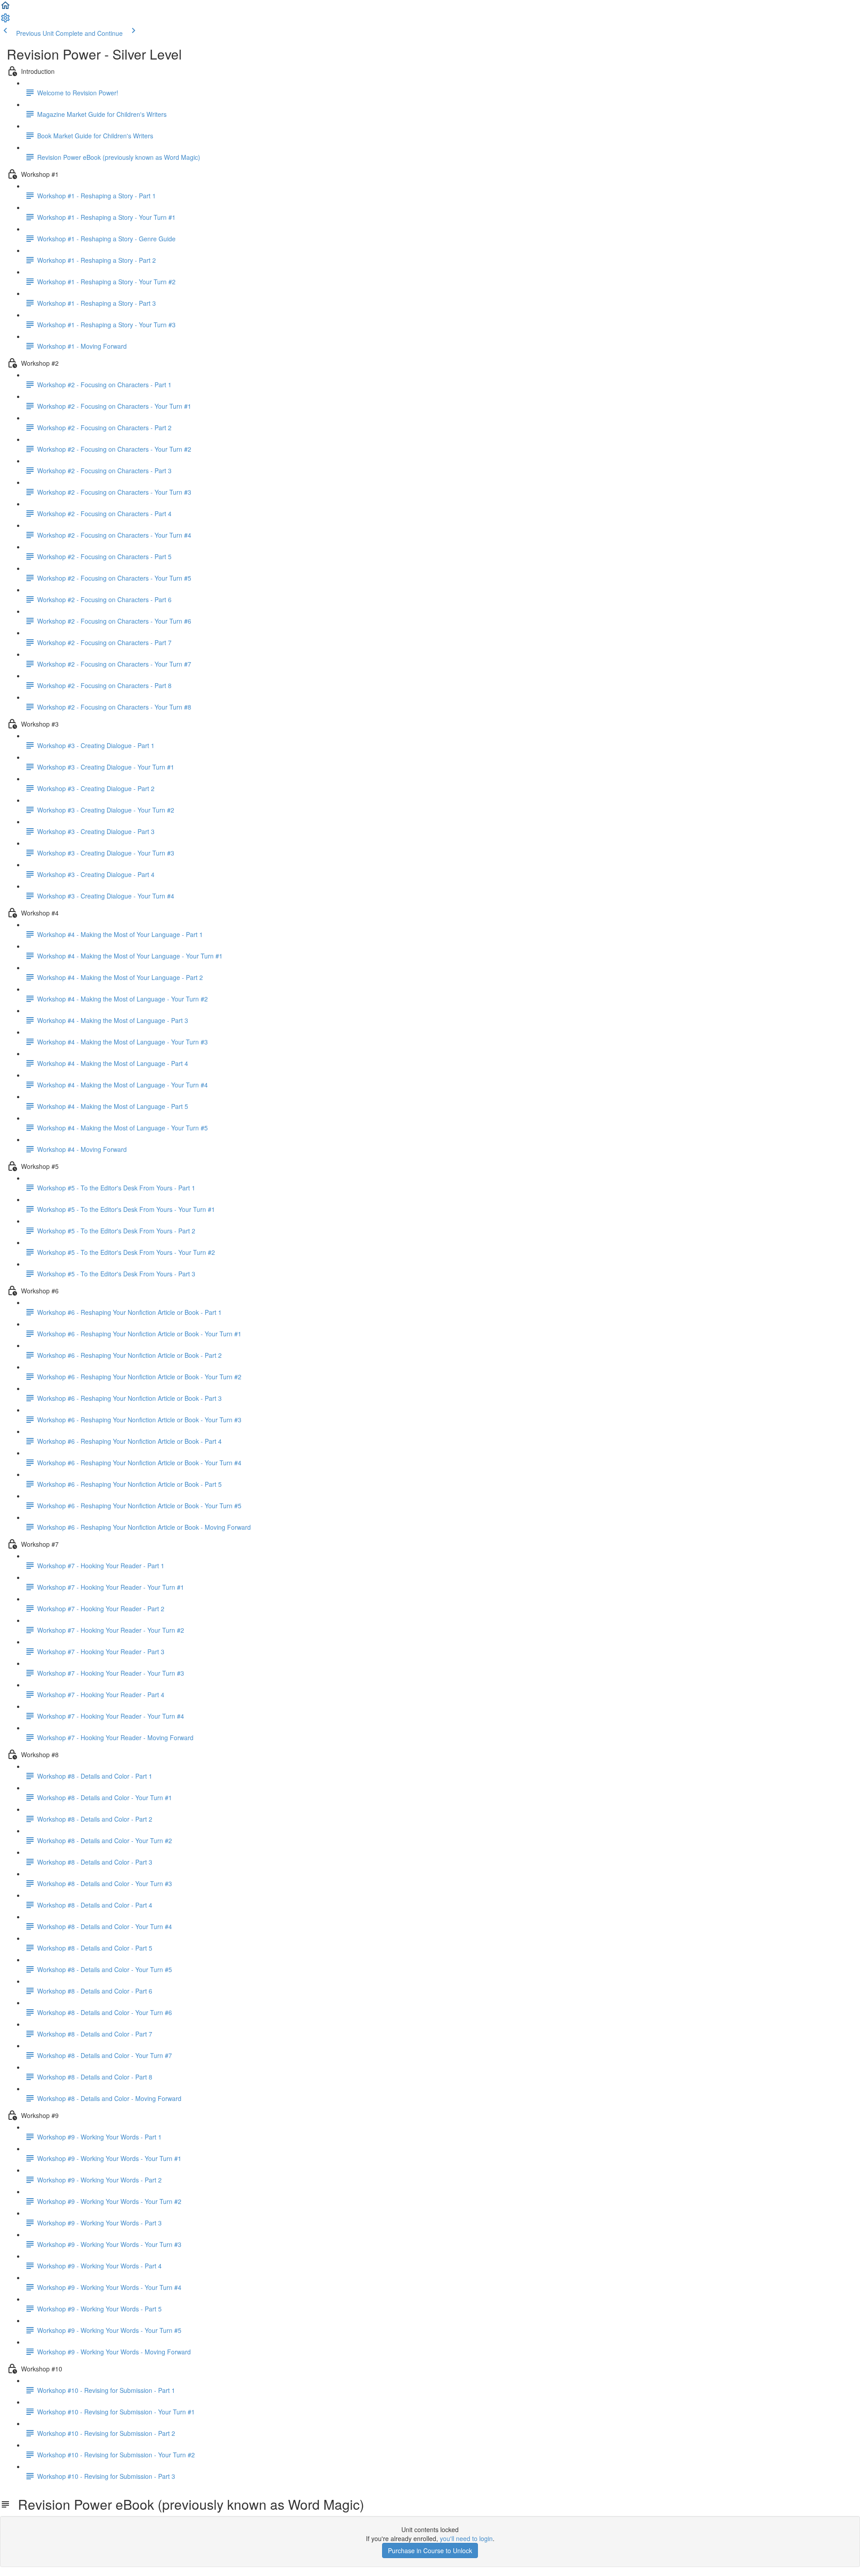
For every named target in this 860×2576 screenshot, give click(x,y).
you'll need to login (466, 2538)
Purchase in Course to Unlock (430, 2550)
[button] (5, 8)
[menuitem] (5, 21)
